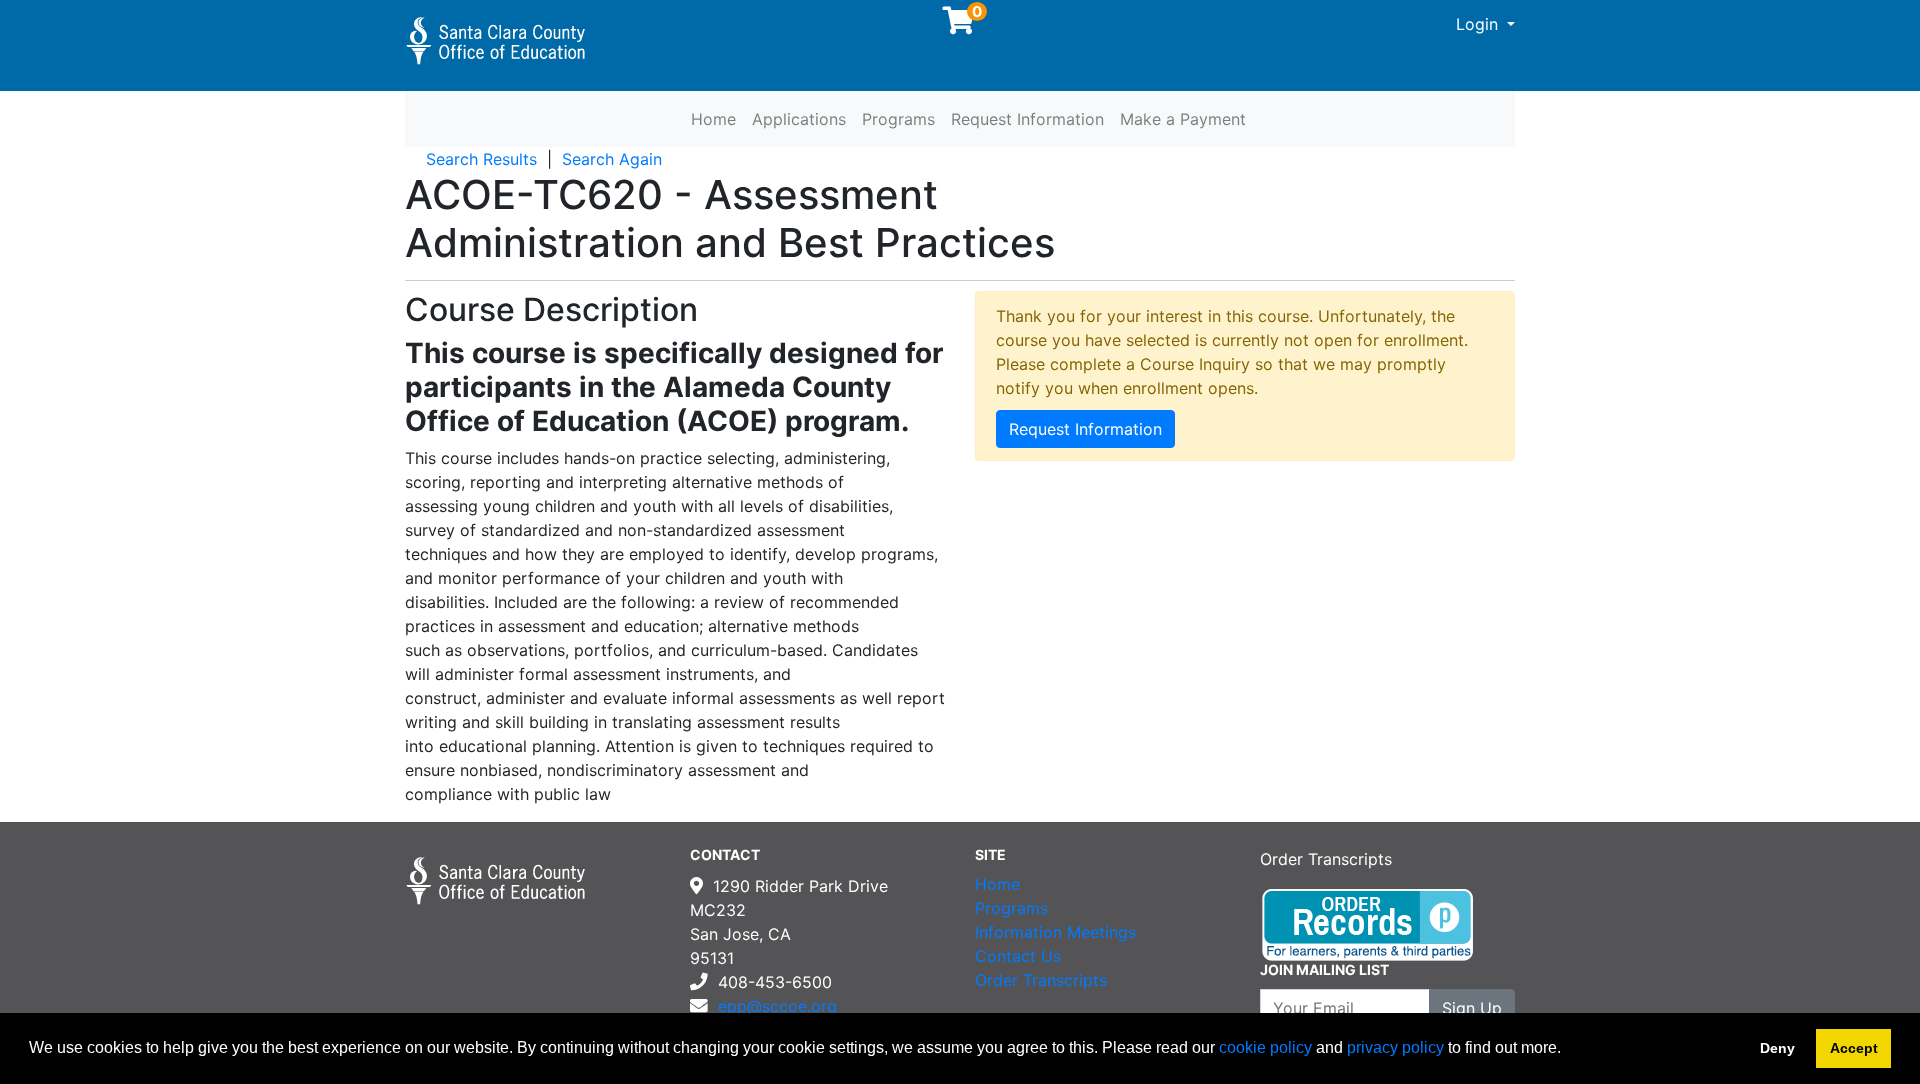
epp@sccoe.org (777, 1006)
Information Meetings (1055, 932)
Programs (898, 119)
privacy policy (1395, 1047)
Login (1479, 24)
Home (713, 119)
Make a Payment (1183, 119)
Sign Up (1472, 1008)
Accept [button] (1854, 1048)
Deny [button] (1777, 1048)
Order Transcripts (1041, 980)
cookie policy (1265, 1047)
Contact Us (1018, 956)
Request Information (1027, 119)
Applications (799, 119)
